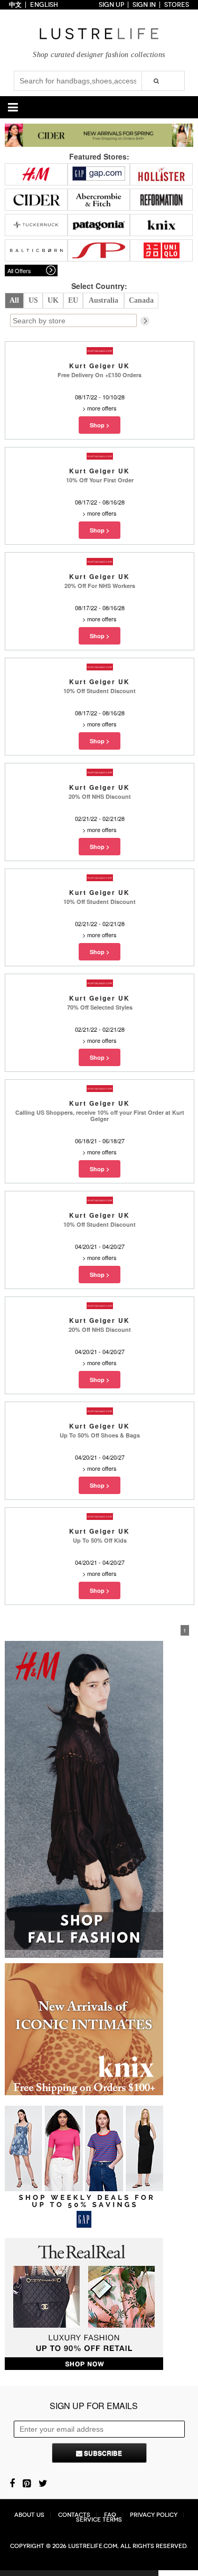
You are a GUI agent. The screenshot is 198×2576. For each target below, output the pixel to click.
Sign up (111, 5)
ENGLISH (44, 5)
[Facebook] (12, 2482)
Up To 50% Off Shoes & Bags (100, 1435)
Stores (177, 5)
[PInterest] (27, 2482)
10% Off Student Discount (100, 691)
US (33, 300)
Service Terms (99, 2520)
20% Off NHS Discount (100, 796)
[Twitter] (43, 2482)
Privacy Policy (154, 2515)
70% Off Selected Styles (100, 1007)
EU (73, 300)
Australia (103, 300)
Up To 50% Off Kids (100, 1540)
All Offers (19, 270)
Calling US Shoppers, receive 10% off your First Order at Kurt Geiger (100, 1116)
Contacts (74, 2515)
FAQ (110, 2515)
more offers (102, 408)
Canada (141, 300)
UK (53, 300)
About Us (29, 2515)
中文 (15, 5)
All (14, 300)
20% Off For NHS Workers (100, 586)
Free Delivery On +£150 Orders (100, 375)
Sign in (144, 5)
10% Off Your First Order (100, 480)
